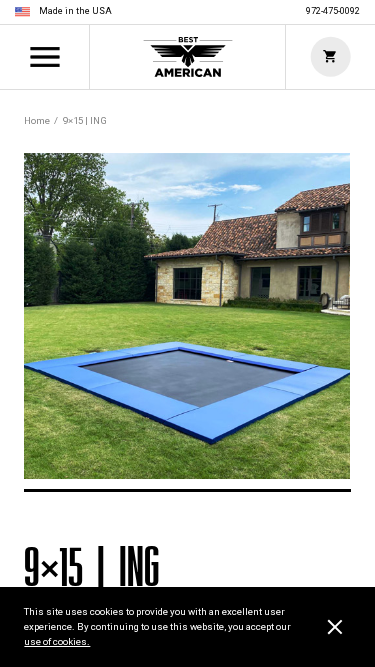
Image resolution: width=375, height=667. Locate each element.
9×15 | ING (85, 120)
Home (188, 57)
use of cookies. (57, 641)
